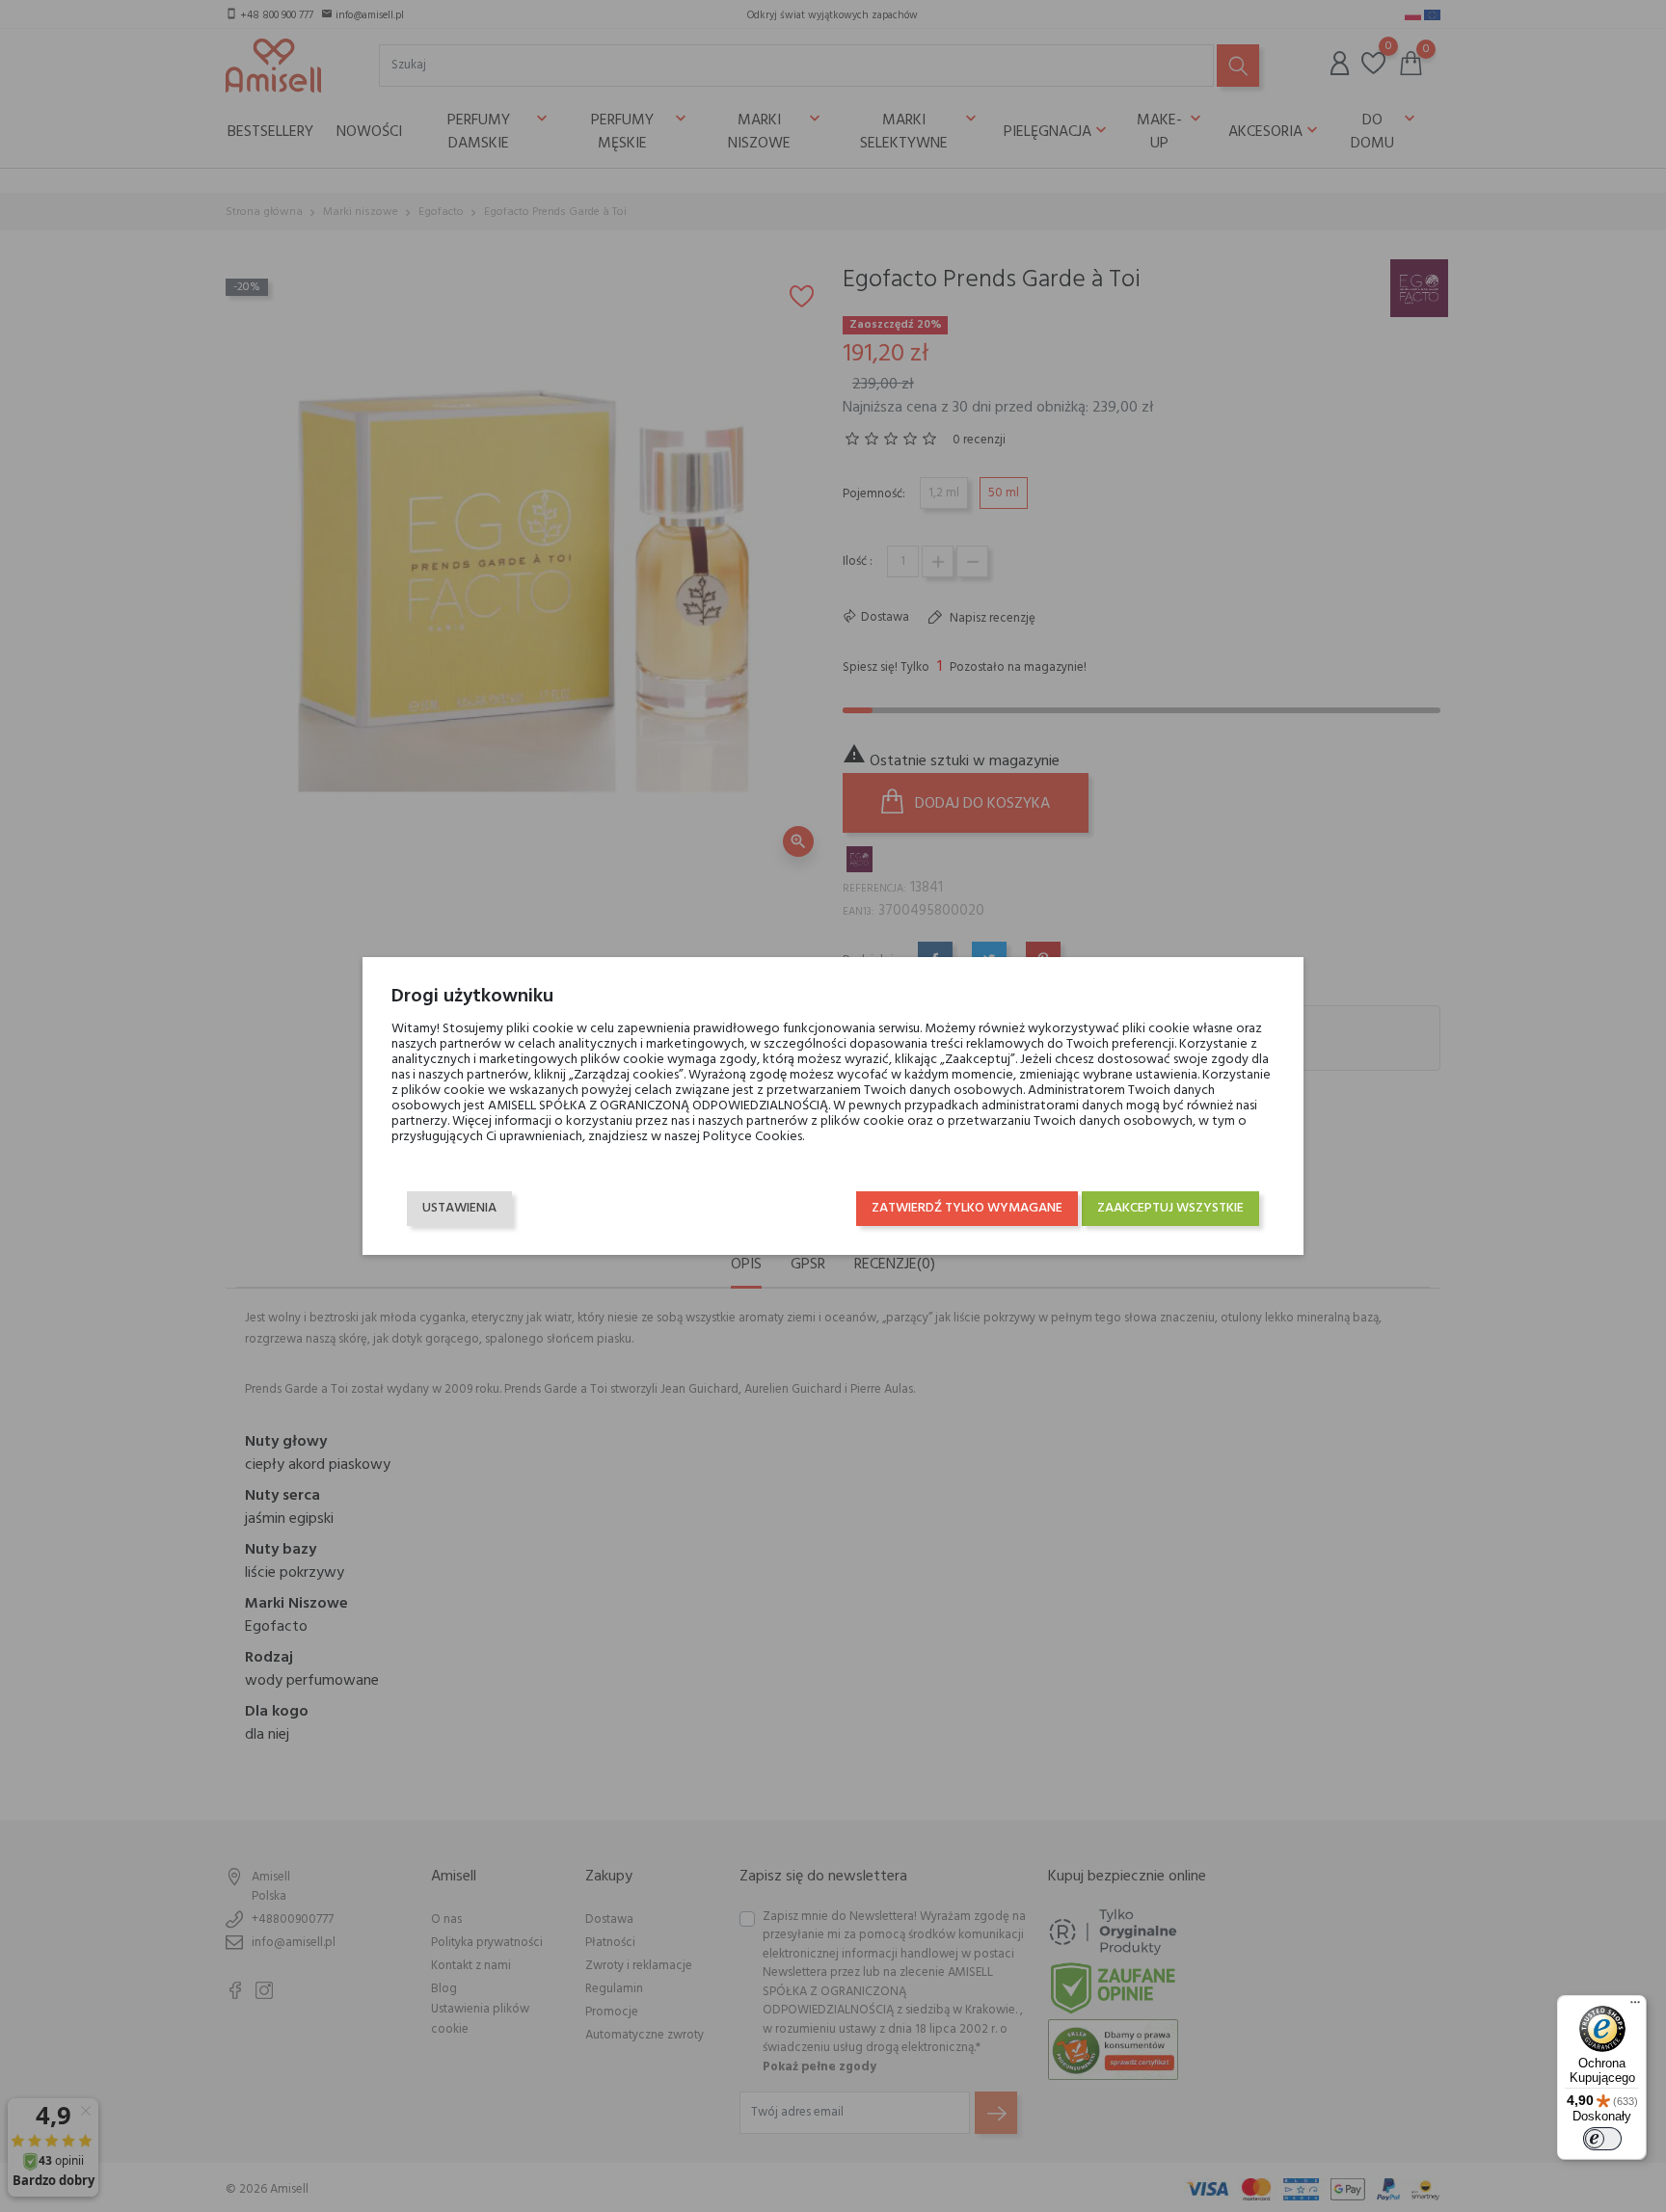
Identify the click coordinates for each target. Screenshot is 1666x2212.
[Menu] (1635, 2007)
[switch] (1602, 2139)
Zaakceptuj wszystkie (1170, 1208)
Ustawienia (459, 1208)
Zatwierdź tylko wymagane (967, 1208)
